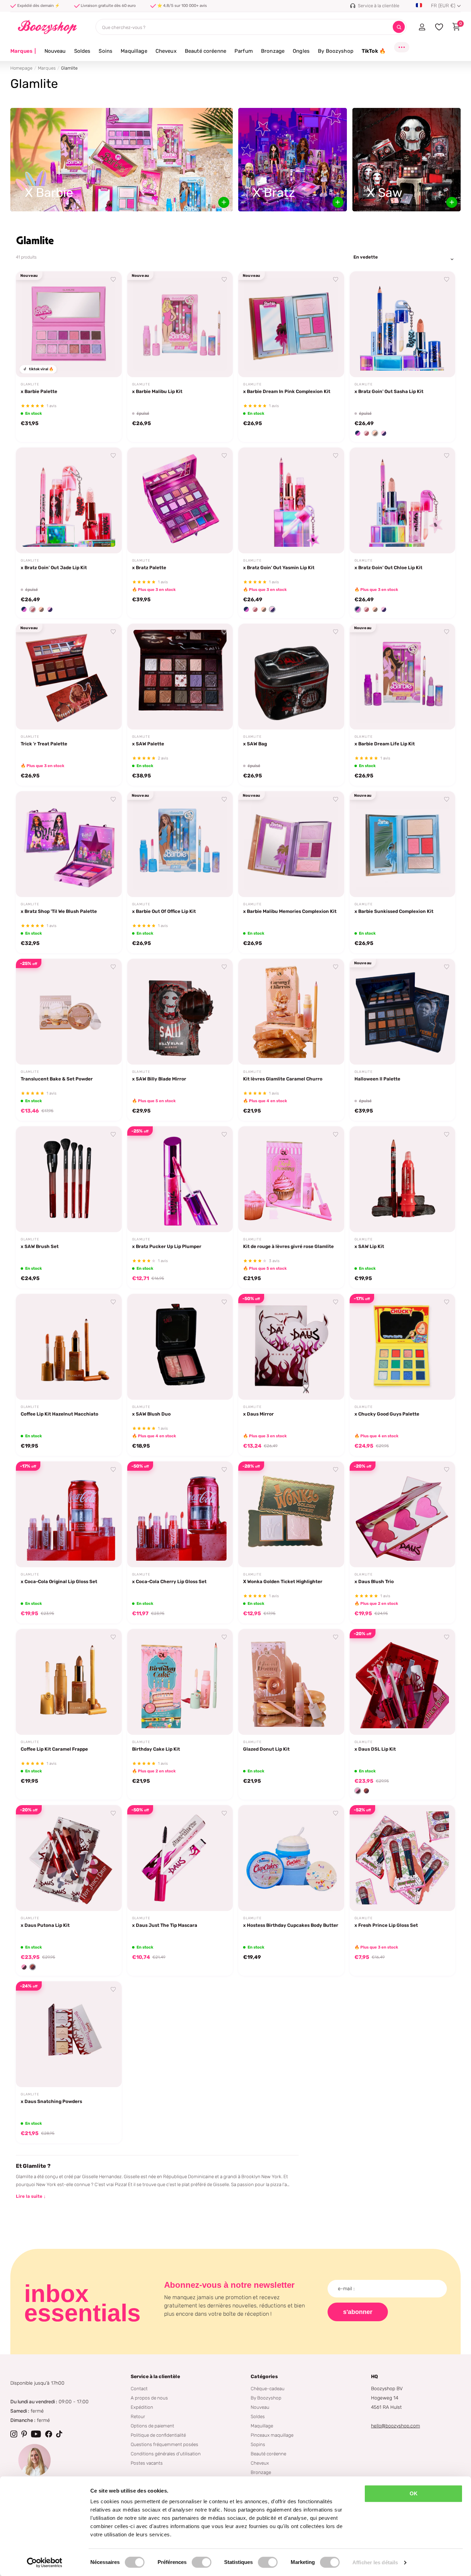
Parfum (244, 51)
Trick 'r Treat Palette (44, 744)
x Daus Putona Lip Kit (45, 1925)
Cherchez (399, 27)
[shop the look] (224, 202)
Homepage (21, 68)
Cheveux (166, 51)
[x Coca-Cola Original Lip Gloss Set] (69, 1514)
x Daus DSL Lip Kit (375, 1749)
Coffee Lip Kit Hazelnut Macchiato (59, 1414)
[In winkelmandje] (108, 364)
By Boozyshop (336, 51)
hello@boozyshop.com (395, 2426)
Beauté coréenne (206, 51)
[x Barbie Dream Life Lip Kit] (403, 677)
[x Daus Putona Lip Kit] (69, 1858)
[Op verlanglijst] (113, 280)
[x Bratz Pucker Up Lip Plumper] (180, 1179)
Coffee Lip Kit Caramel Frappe (54, 1749)
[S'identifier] (422, 27)
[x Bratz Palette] (180, 500)
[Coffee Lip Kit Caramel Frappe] (69, 1682)
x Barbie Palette (39, 391)
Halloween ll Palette (377, 1079)
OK (414, 2493)
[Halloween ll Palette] (403, 1012)
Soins (106, 51)
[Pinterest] (24, 2434)
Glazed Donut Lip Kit (266, 1749)
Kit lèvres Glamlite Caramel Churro (283, 1079)
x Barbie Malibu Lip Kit (157, 391)
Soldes (82, 51)
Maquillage (134, 51)
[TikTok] (59, 2434)
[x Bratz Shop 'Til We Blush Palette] (69, 844)
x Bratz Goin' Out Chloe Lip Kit (388, 567)
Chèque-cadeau (268, 2388)
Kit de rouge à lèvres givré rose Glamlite (288, 1246)
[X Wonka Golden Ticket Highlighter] (291, 1514)
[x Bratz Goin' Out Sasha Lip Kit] (403, 324)
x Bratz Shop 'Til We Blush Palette (59, 911)
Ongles (301, 51)
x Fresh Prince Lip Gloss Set (386, 1925)
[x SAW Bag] (291, 677)
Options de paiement (152, 2426)
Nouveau (55, 51)
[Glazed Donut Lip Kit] (291, 1682)
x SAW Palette (148, 744)
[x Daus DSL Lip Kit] (403, 1682)
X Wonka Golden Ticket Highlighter (283, 1581)
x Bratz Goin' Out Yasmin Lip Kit (279, 567)
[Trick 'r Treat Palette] (69, 677)
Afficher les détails (375, 2562)
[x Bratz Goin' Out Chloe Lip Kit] (403, 500)
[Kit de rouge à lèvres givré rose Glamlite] (291, 1179)
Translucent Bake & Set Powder (57, 1079)
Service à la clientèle (155, 2377)
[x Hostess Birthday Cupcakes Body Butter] (291, 1858)
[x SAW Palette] (180, 677)
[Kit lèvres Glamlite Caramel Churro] (291, 1012)
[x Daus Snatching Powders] (69, 2034)
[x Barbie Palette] (69, 324)
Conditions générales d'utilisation (166, 2454)
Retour (138, 2416)
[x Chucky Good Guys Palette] (403, 1347)
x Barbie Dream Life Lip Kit (385, 744)
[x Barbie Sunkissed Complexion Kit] (403, 844)
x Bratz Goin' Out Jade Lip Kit (54, 567)
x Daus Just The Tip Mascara (165, 1925)
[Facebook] (49, 2434)
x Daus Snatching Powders (51, 2101)
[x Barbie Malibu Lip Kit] (180, 324)
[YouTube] (36, 2434)
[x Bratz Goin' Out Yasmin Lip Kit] (291, 500)
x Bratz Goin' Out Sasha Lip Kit (389, 391)
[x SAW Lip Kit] (403, 1179)
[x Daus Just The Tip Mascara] (180, 1858)
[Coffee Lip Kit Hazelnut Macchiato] (69, 1347)
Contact (139, 2388)
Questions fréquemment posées (164, 2444)
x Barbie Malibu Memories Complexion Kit (290, 911)
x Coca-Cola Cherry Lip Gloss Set (169, 1581)
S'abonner (358, 2312)
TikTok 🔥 (374, 51)
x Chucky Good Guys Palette (387, 1414)
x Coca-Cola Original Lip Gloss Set (59, 1581)
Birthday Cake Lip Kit (156, 1749)
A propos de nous (149, 2398)
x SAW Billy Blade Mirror (159, 1079)
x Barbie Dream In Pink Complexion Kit (287, 391)
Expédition (142, 2407)
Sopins (258, 2444)
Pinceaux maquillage (272, 2435)
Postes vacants (147, 2463)
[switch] (202, 2562)
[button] (358, 433)
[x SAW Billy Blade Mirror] (180, 1012)
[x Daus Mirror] (291, 1347)
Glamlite (30, 384)
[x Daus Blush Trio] (403, 1514)
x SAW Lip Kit (369, 1246)
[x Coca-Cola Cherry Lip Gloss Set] (180, 1514)
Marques (23, 51)
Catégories (264, 2377)
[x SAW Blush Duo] (180, 1347)
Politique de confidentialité (158, 2435)
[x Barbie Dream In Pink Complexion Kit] (291, 324)
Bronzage (273, 51)
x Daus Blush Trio (374, 1581)
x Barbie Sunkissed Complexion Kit (394, 911)
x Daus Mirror (258, 1414)
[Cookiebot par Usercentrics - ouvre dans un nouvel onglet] (45, 2563)
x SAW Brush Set (40, 1246)
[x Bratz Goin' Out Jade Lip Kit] (69, 500)
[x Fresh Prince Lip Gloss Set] (403, 1858)
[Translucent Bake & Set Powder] (69, 1012)
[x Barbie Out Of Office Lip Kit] (180, 844)
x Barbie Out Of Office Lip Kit (164, 911)
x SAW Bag (255, 744)
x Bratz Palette (149, 567)
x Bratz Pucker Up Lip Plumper (167, 1246)
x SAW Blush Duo (151, 1414)
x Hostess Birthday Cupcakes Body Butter (291, 1925)
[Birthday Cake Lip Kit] (180, 1682)
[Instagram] (14, 2434)
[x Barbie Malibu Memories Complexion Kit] (291, 844)
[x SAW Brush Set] (69, 1179)
